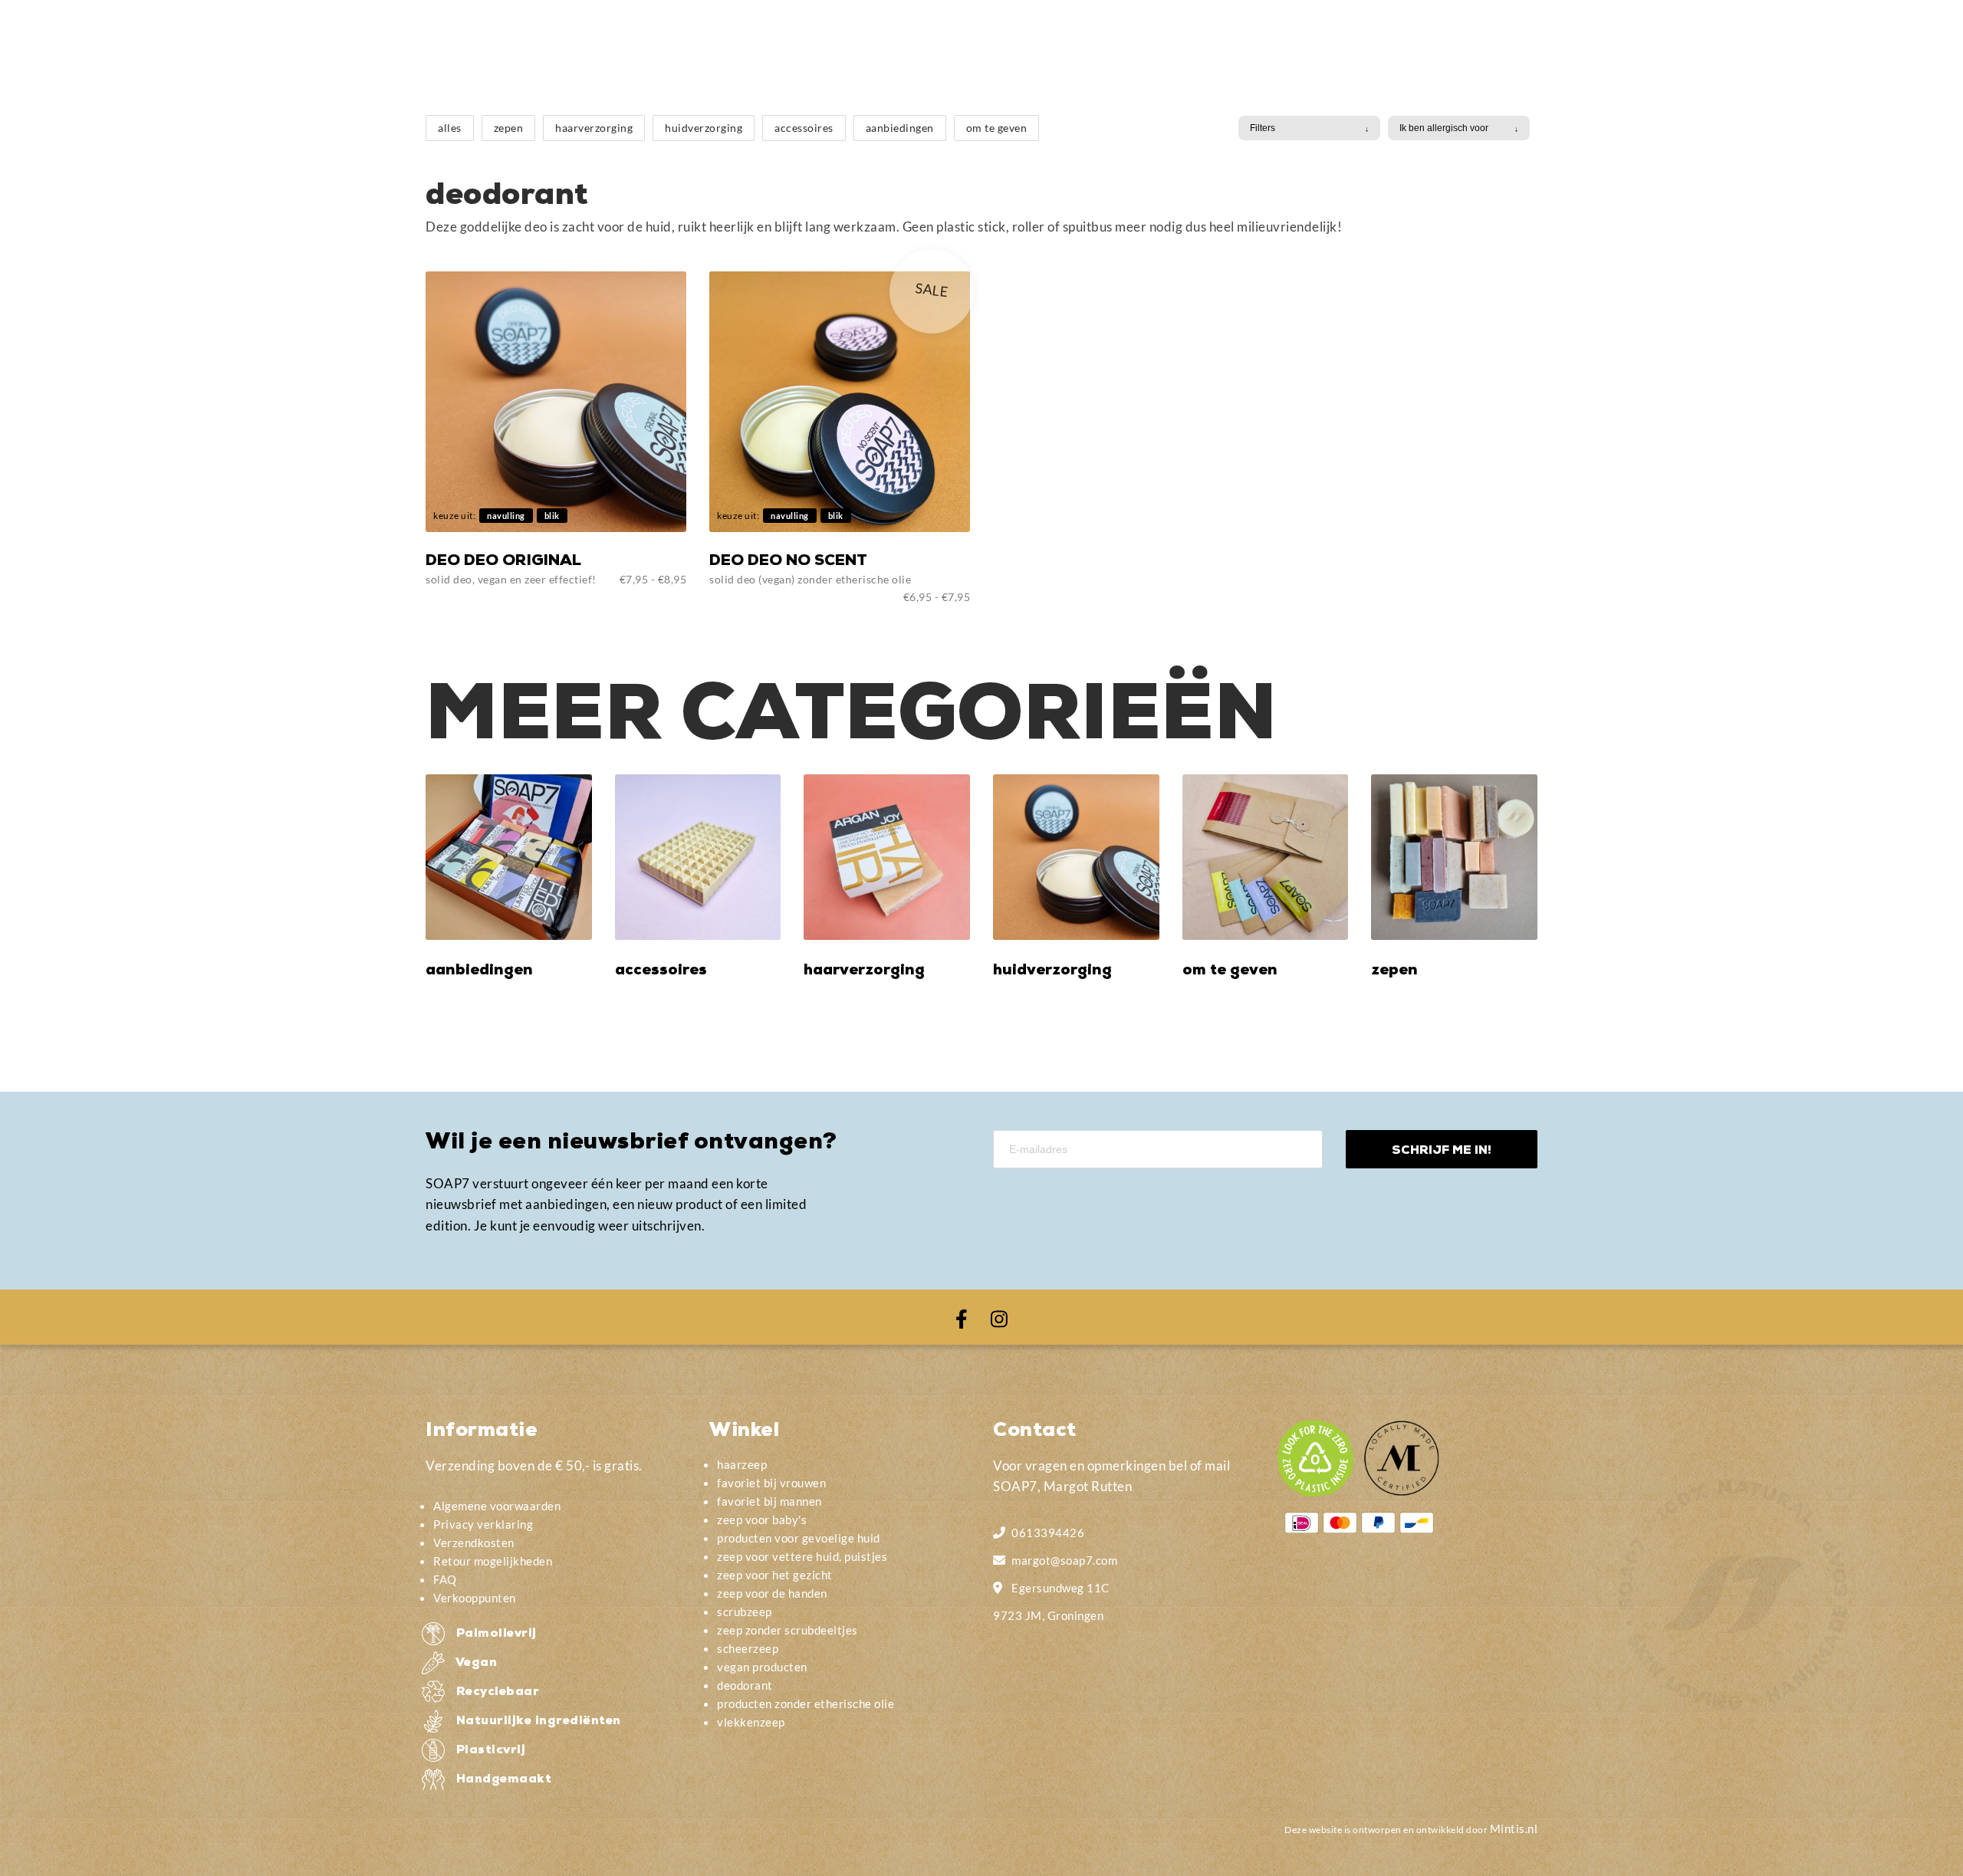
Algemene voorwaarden (497, 1506)
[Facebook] (962, 1317)
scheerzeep (748, 1648)
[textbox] (1302, 128)
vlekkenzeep (751, 1722)
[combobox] (1309, 128)
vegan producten (762, 1667)
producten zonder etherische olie (806, 1704)
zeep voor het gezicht (775, 1575)
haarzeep (742, 1464)
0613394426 (1048, 1533)
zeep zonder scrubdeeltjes (788, 1630)
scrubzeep (745, 1612)
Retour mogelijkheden (493, 1561)
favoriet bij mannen (769, 1501)
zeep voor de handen (772, 1593)
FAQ (445, 1579)
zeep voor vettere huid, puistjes (802, 1556)
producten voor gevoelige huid (799, 1538)
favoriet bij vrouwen (771, 1483)
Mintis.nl (1514, 1828)
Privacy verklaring (483, 1524)
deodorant (745, 1685)
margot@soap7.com (1064, 1560)
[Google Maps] (1000, 1586)
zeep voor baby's (762, 1520)
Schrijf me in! (1442, 1151)
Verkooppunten (475, 1598)
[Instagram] (999, 1317)
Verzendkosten (474, 1543)
